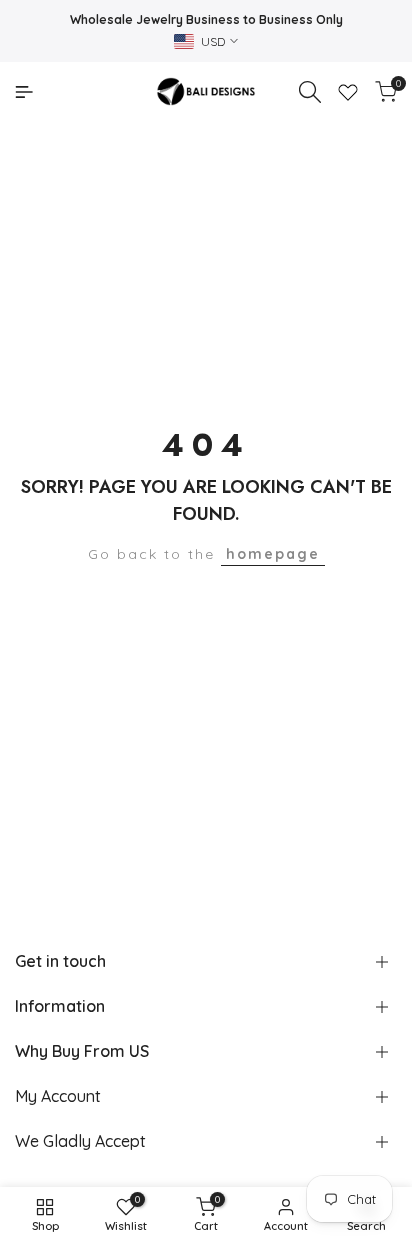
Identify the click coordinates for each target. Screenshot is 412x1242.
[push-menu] (24, 92)
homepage (273, 554)
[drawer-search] (310, 92)
